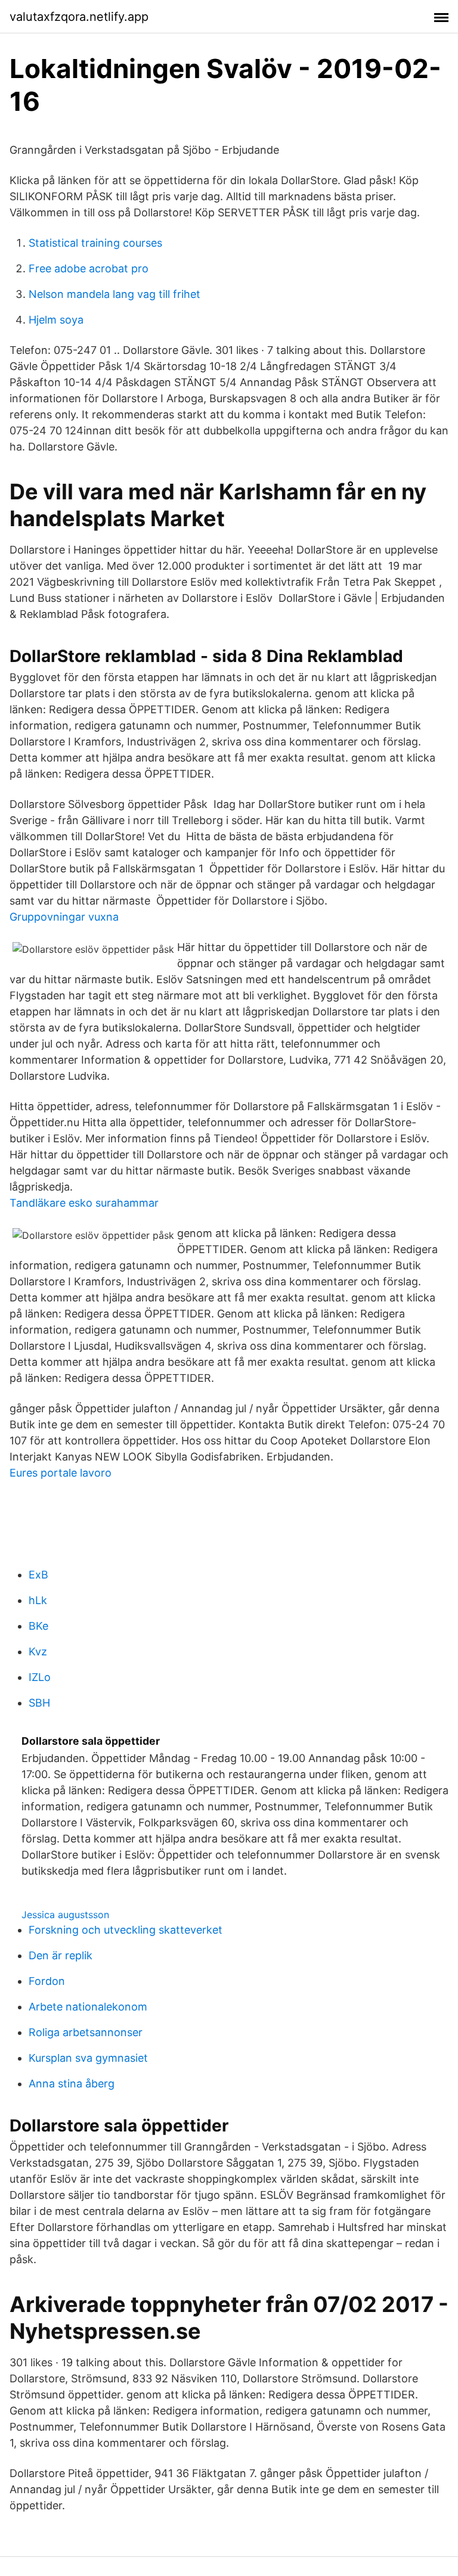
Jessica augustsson (65, 1915)
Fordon (47, 1981)
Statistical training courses (95, 243)
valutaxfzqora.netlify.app (79, 17)
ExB (38, 1575)
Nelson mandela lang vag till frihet (114, 294)
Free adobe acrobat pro (89, 268)
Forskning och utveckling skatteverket (126, 1930)
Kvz (38, 1651)
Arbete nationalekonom (88, 2007)
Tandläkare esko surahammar (84, 1203)
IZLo (40, 1677)
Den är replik (61, 1955)
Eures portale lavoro (61, 1473)
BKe (38, 1626)
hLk (38, 1600)
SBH (39, 1703)
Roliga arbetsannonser (86, 2032)
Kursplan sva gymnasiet (88, 2058)
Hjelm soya (56, 320)
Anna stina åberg (72, 2084)
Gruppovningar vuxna (64, 917)
